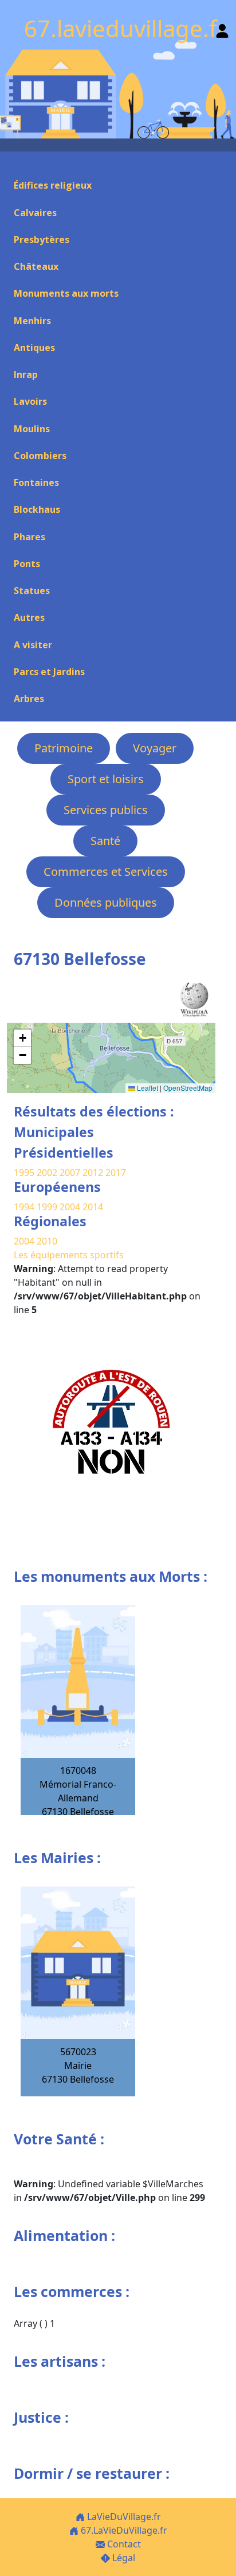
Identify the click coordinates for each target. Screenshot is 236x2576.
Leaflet (147, 1088)
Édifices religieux (53, 185)
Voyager (155, 748)
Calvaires (35, 213)
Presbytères (42, 240)
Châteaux (36, 266)
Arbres (29, 699)
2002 (47, 1173)
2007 (70, 1173)
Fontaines (36, 482)
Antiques (34, 348)
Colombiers (40, 456)
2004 (71, 1207)
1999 (48, 1207)
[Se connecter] (222, 28)
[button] (22, 1038)
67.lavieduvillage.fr (125, 28)
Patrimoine (64, 748)
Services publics (106, 810)
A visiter (33, 645)
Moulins (32, 429)
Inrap (26, 374)
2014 (93, 1207)
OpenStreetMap (188, 1088)
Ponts (27, 564)
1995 (24, 1173)
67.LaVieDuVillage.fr (123, 2530)
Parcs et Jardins (49, 672)
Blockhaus (37, 509)
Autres (29, 617)
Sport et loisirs (106, 779)
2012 (93, 1173)
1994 (25, 1207)
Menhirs (32, 321)
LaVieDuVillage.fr (123, 2517)
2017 (116, 1173)
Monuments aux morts (66, 293)
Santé (105, 841)
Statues (32, 591)
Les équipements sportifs (69, 1255)
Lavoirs (30, 401)
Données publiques (106, 902)
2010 (47, 1241)
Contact (123, 2544)
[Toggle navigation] (14, 165)
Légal (123, 2558)
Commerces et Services (106, 872)
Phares (29, 537)
